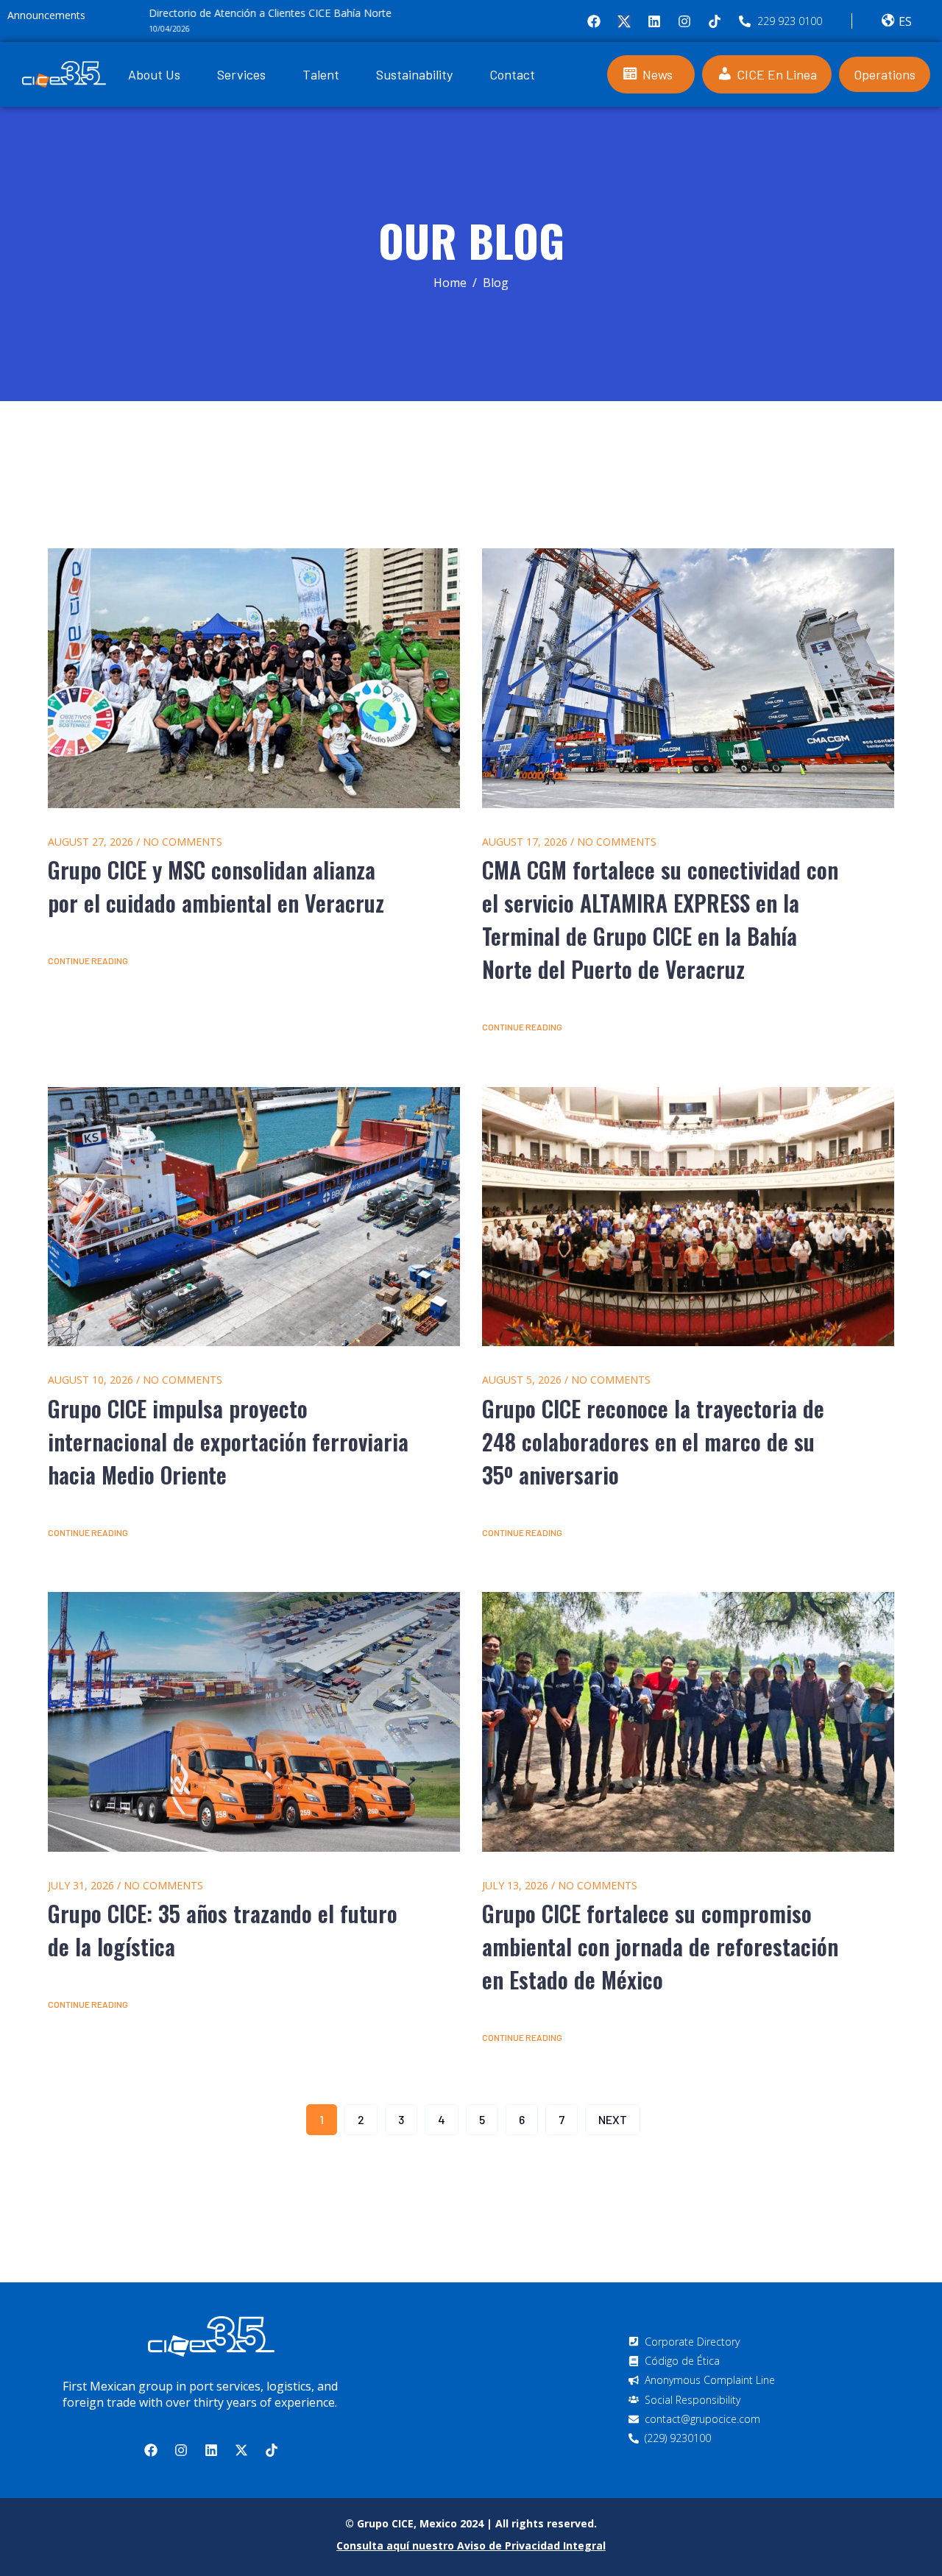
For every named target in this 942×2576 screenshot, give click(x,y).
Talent (321, 74)
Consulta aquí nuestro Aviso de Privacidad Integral (471, 2545)
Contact (512, 74)
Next (613, 2119)
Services (241, 74)
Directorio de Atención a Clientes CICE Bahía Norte (222, 13)
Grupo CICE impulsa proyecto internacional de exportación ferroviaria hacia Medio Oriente (228, 1441)
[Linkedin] (654, 21)
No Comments (183, 842)
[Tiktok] (715, 21)
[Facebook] (594, 21)
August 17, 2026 (525, 842)
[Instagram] (684, 21)
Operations (885, 74)
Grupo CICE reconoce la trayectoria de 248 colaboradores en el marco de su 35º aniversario (653, 1441)
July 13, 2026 (515, 1885)
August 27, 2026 (91, 842)
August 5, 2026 (522, 1380)
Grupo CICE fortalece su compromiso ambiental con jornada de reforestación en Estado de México (660, 1946)
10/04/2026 (121, 29)
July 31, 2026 (81, 1885)
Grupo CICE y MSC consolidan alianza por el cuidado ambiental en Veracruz (216, 886)
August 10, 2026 (91, 1380)
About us (154, 74)
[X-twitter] (241, 2450)
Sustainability (414, 74)
